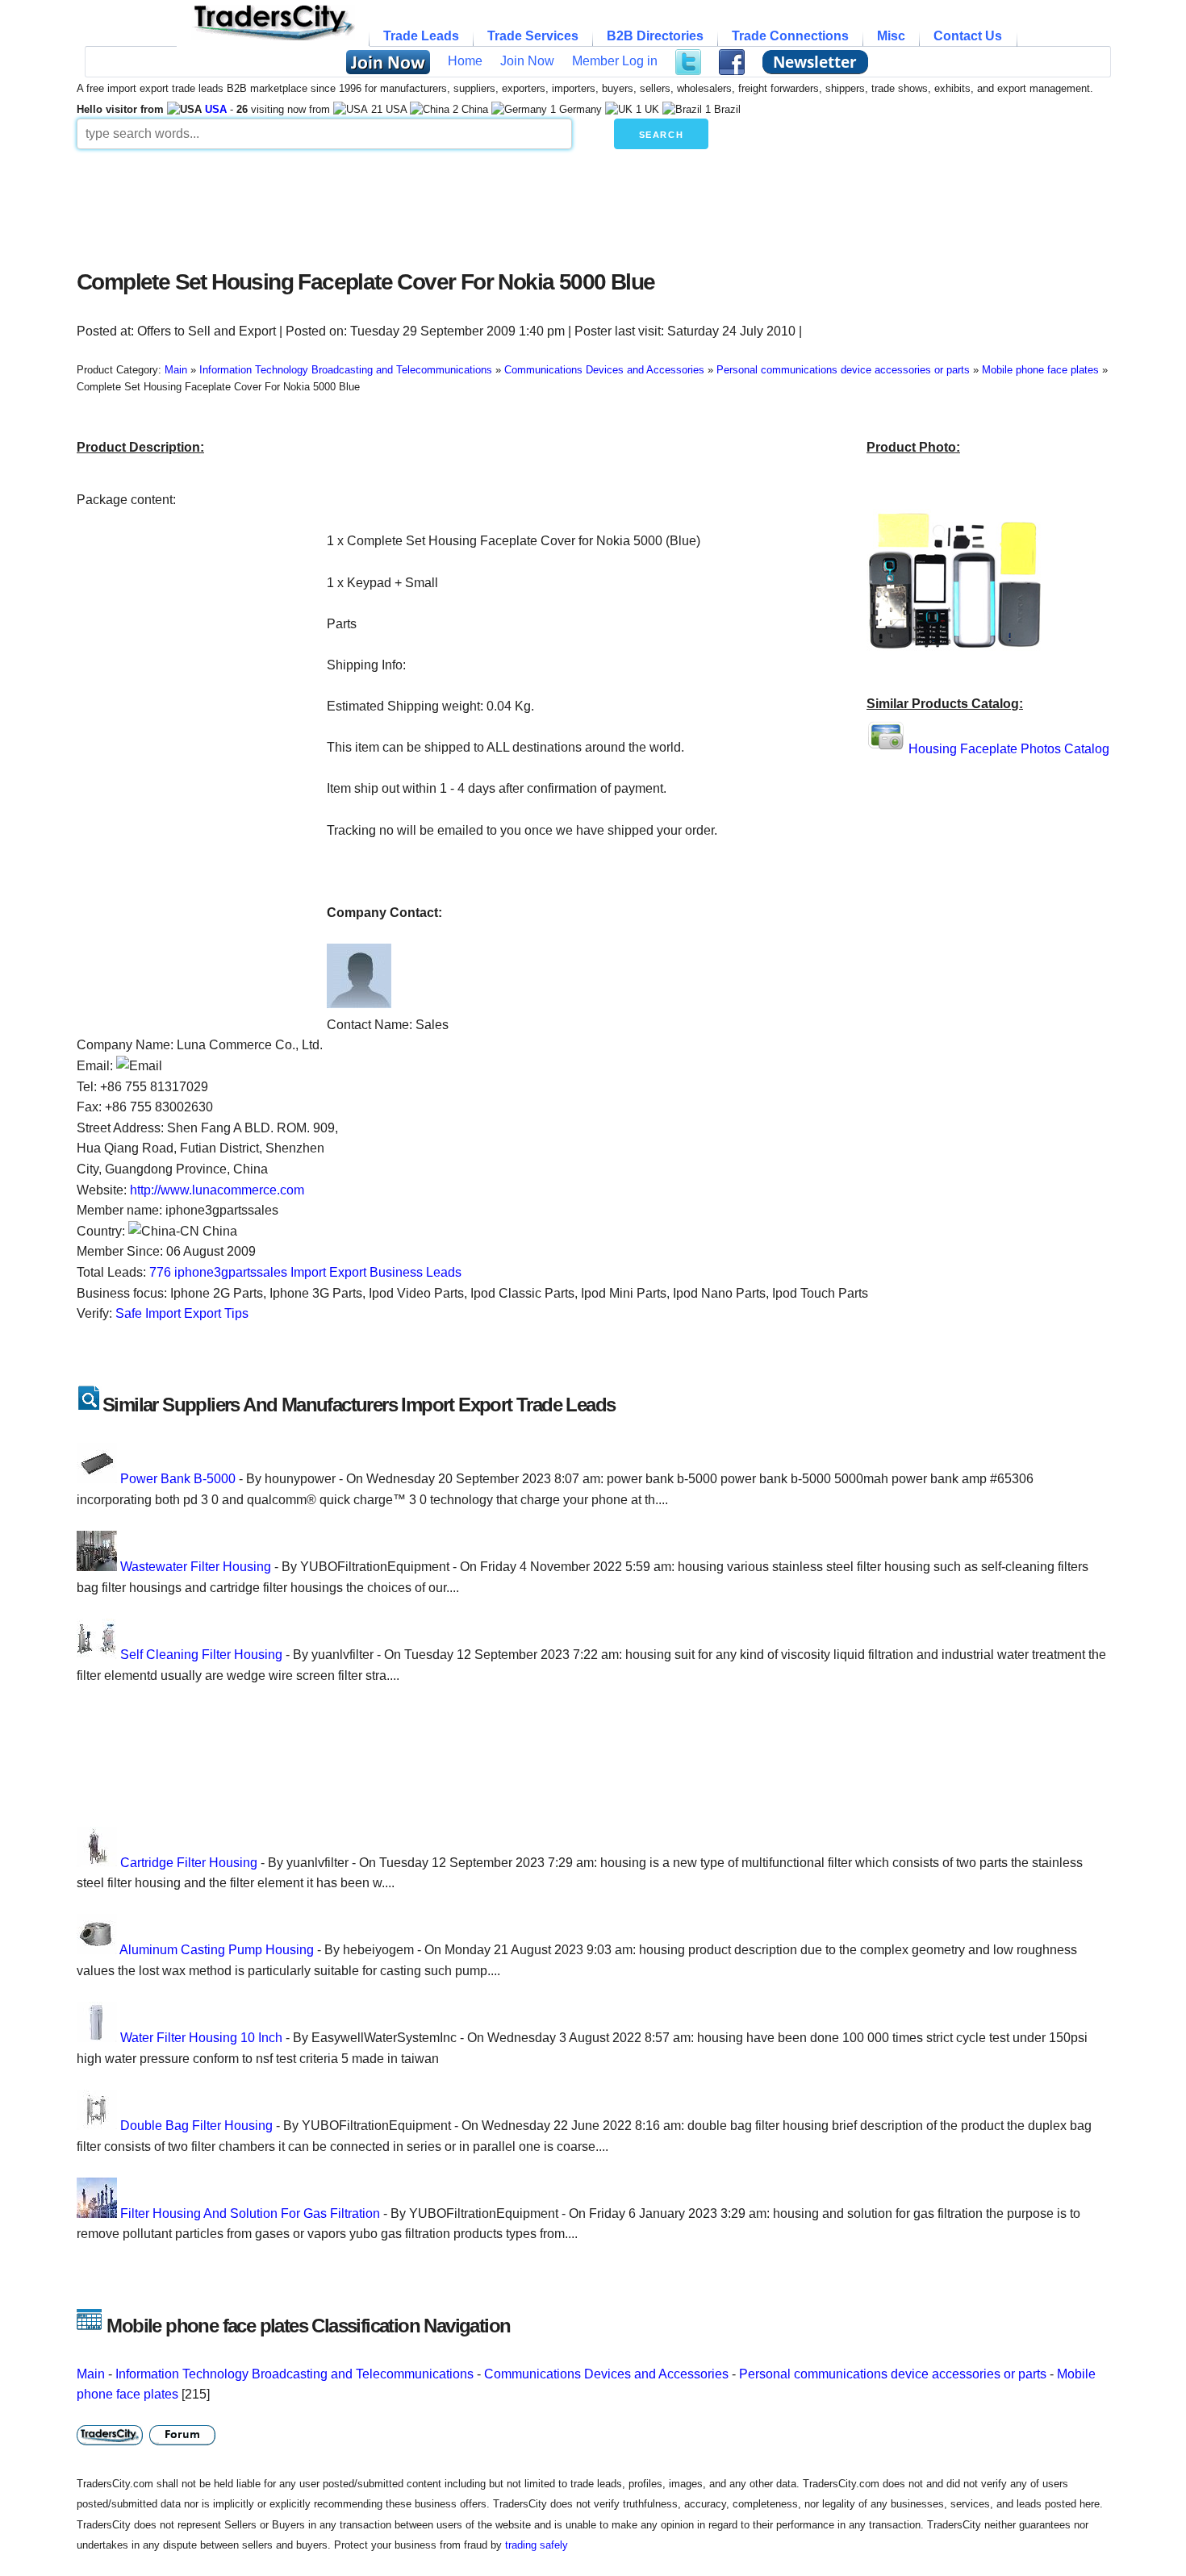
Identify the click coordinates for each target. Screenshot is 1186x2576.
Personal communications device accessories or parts (893, 2374)
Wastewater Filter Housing (196, 1567)
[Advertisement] (468, 205)
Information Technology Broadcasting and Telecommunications (294, 2374)
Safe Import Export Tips (182, 1313)
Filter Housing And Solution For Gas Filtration (250, 2213)
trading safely (537, 2545)
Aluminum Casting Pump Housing (217, 1950)
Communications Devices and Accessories (606, 2374)
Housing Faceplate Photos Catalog (1009, 749)
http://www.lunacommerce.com (217, 1190)
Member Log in (615, 61)
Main (91, 2374)
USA (216, 109)
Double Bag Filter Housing (196, 2126)
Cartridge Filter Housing (189, 1863)
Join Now (527, 61)
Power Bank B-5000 (178, 1479)
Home (465, 61)
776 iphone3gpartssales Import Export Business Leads (305, 1272)
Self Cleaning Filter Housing (201, 1655)
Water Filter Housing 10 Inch (201, 2038)
